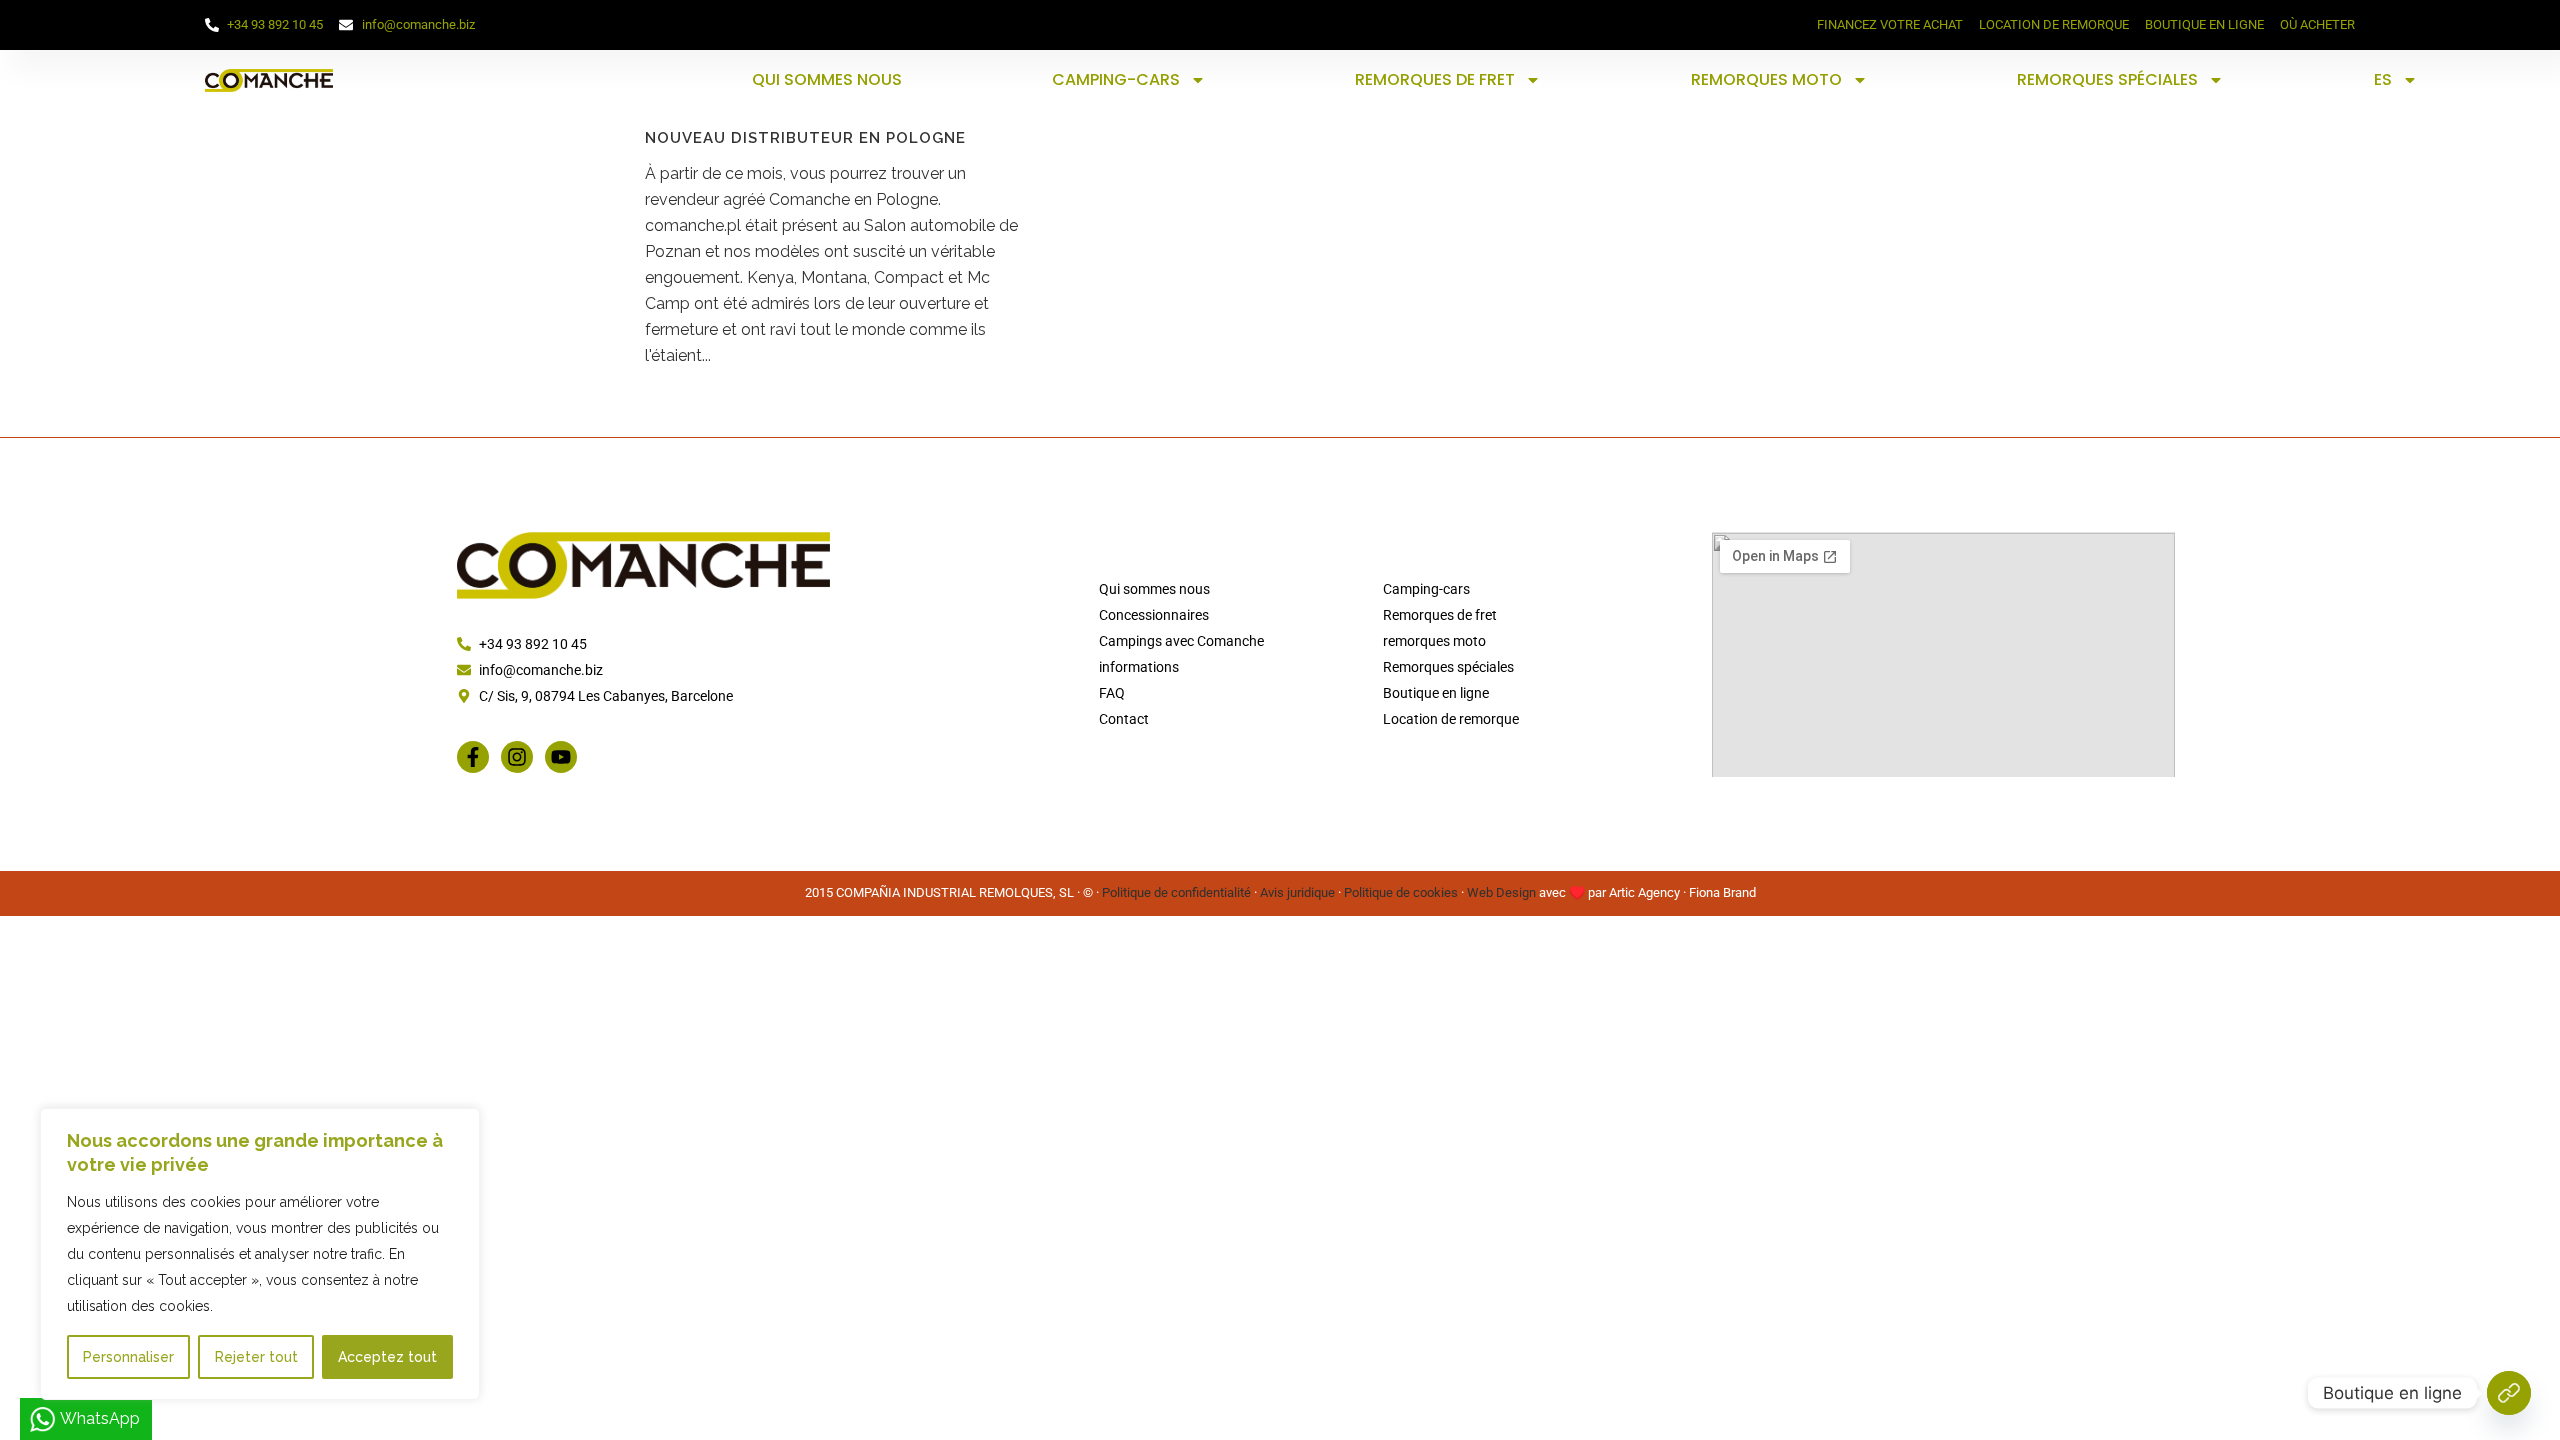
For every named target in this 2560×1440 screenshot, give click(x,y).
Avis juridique (1297, 892)
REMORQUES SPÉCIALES (2107, 79)
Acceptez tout (387, 1357)
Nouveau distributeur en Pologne (805, 138)
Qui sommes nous (827, 79)
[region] (260, 1254)
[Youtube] (561, 757)
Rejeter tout (256, 1357)
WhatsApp (100, 1418)
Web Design (1501, 892)
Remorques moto (1766, 79)
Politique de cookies (1401, 892)
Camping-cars (1116, 79)
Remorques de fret (1435, 79)
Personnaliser (128, 1357)
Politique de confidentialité (1176, 892)
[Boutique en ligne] (2509, 1393)
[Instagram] (517, 757)
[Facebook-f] (473, 757)
